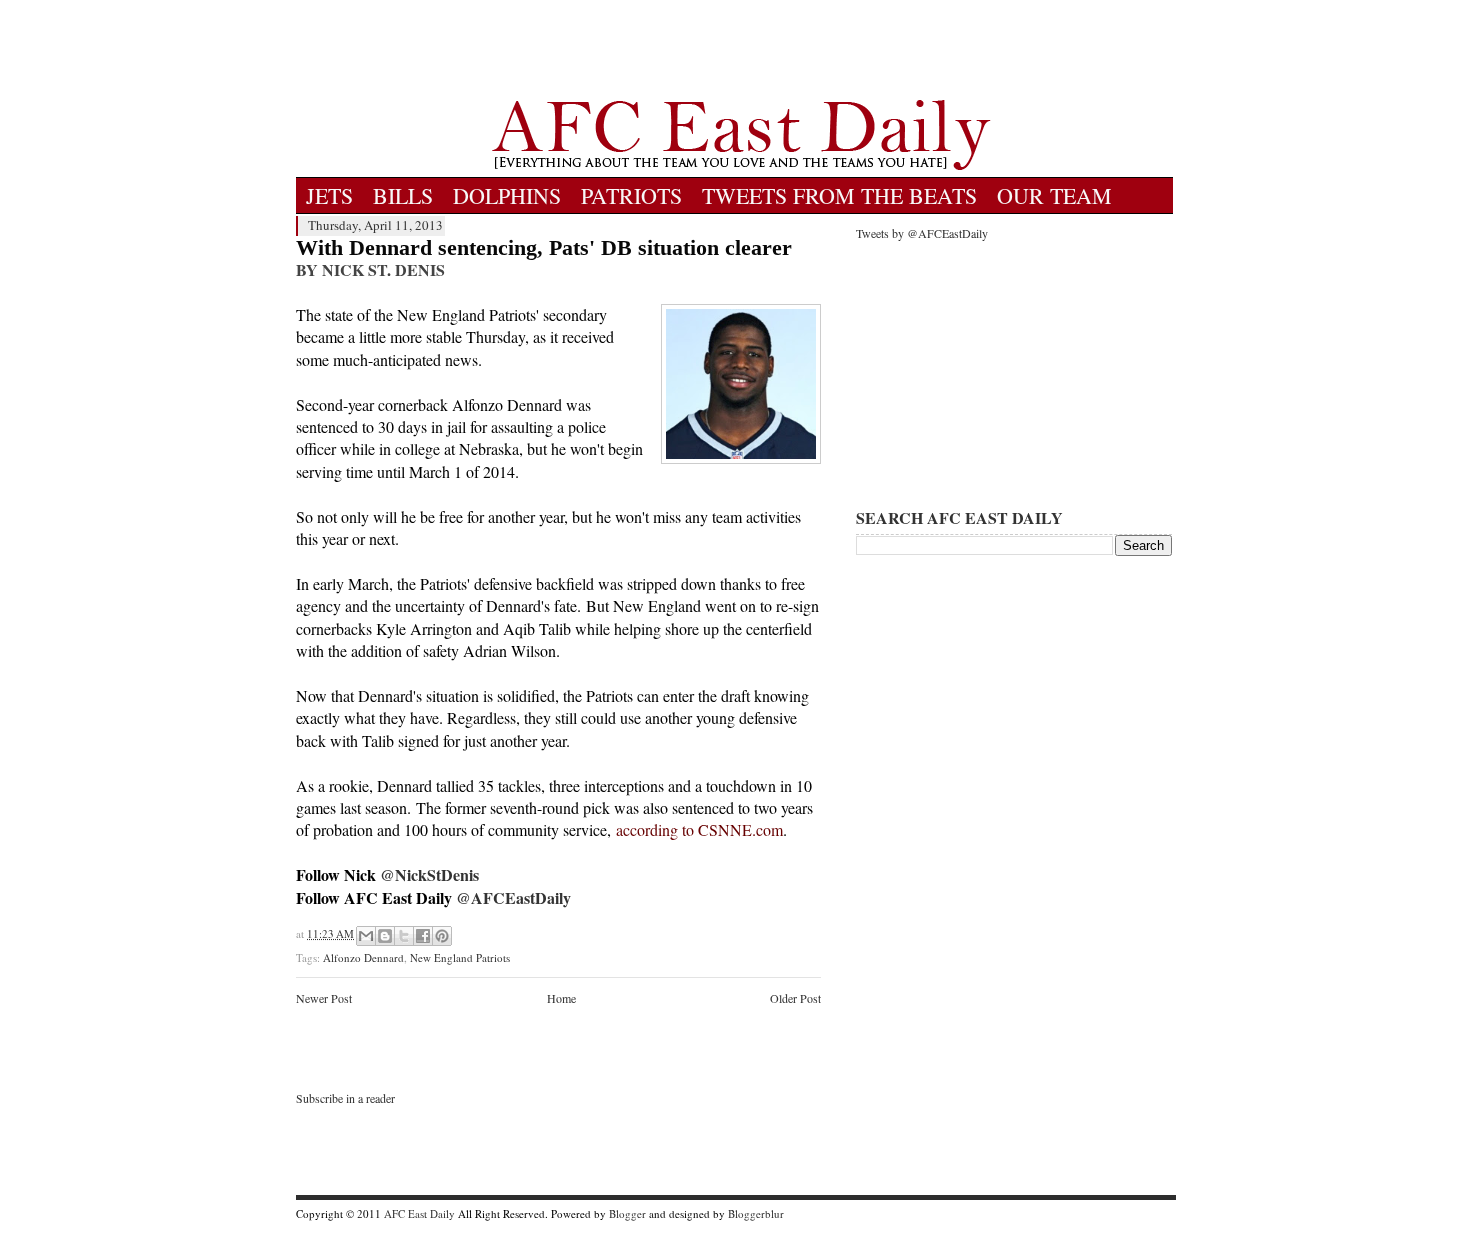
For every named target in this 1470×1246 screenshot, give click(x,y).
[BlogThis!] (385, 936)
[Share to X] (404, 936)
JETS (329, 195)
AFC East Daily (419, 1213)
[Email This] (366, 936)
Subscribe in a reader (345, 1098)
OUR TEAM (1054, 195)
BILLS (403, 195)
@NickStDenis (429, 874)
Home (561, 998)
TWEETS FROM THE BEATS (839, 195)
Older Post (795, 998)
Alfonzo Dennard (363, 957)
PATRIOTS (631, 195)
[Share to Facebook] (423, 936)
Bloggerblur (756, 1213)
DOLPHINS (507, 195)
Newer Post (324, 998)
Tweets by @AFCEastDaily (922, 233)
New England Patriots (460, 957)
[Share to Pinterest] (442, 936)
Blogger (627, 1213)
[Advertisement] (741, 50)
